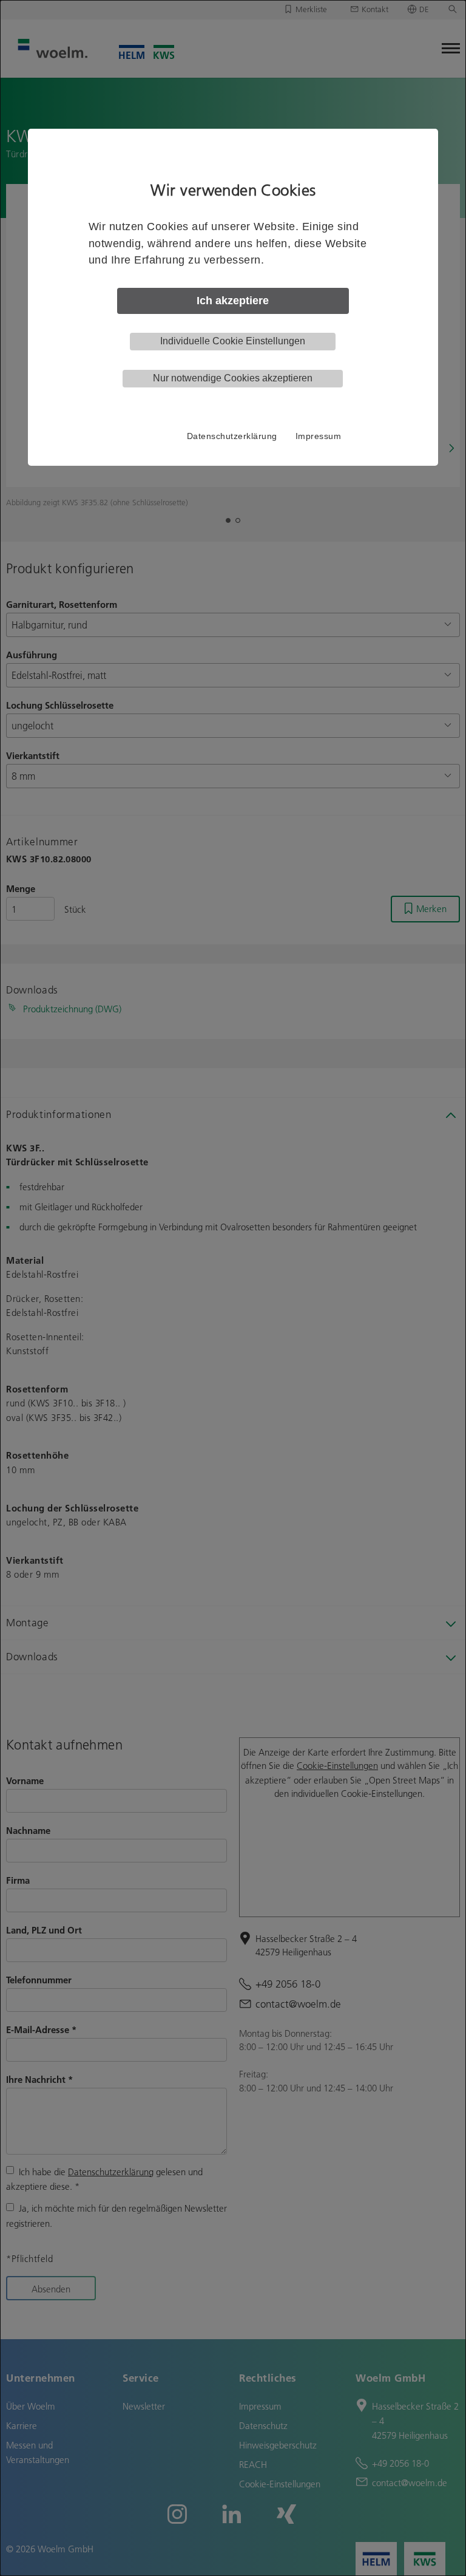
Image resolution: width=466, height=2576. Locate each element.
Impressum (319, 436)
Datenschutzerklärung (232, 436)
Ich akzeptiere (233, 301)
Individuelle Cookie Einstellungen (233, 341)
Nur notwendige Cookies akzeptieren (233, 378)
